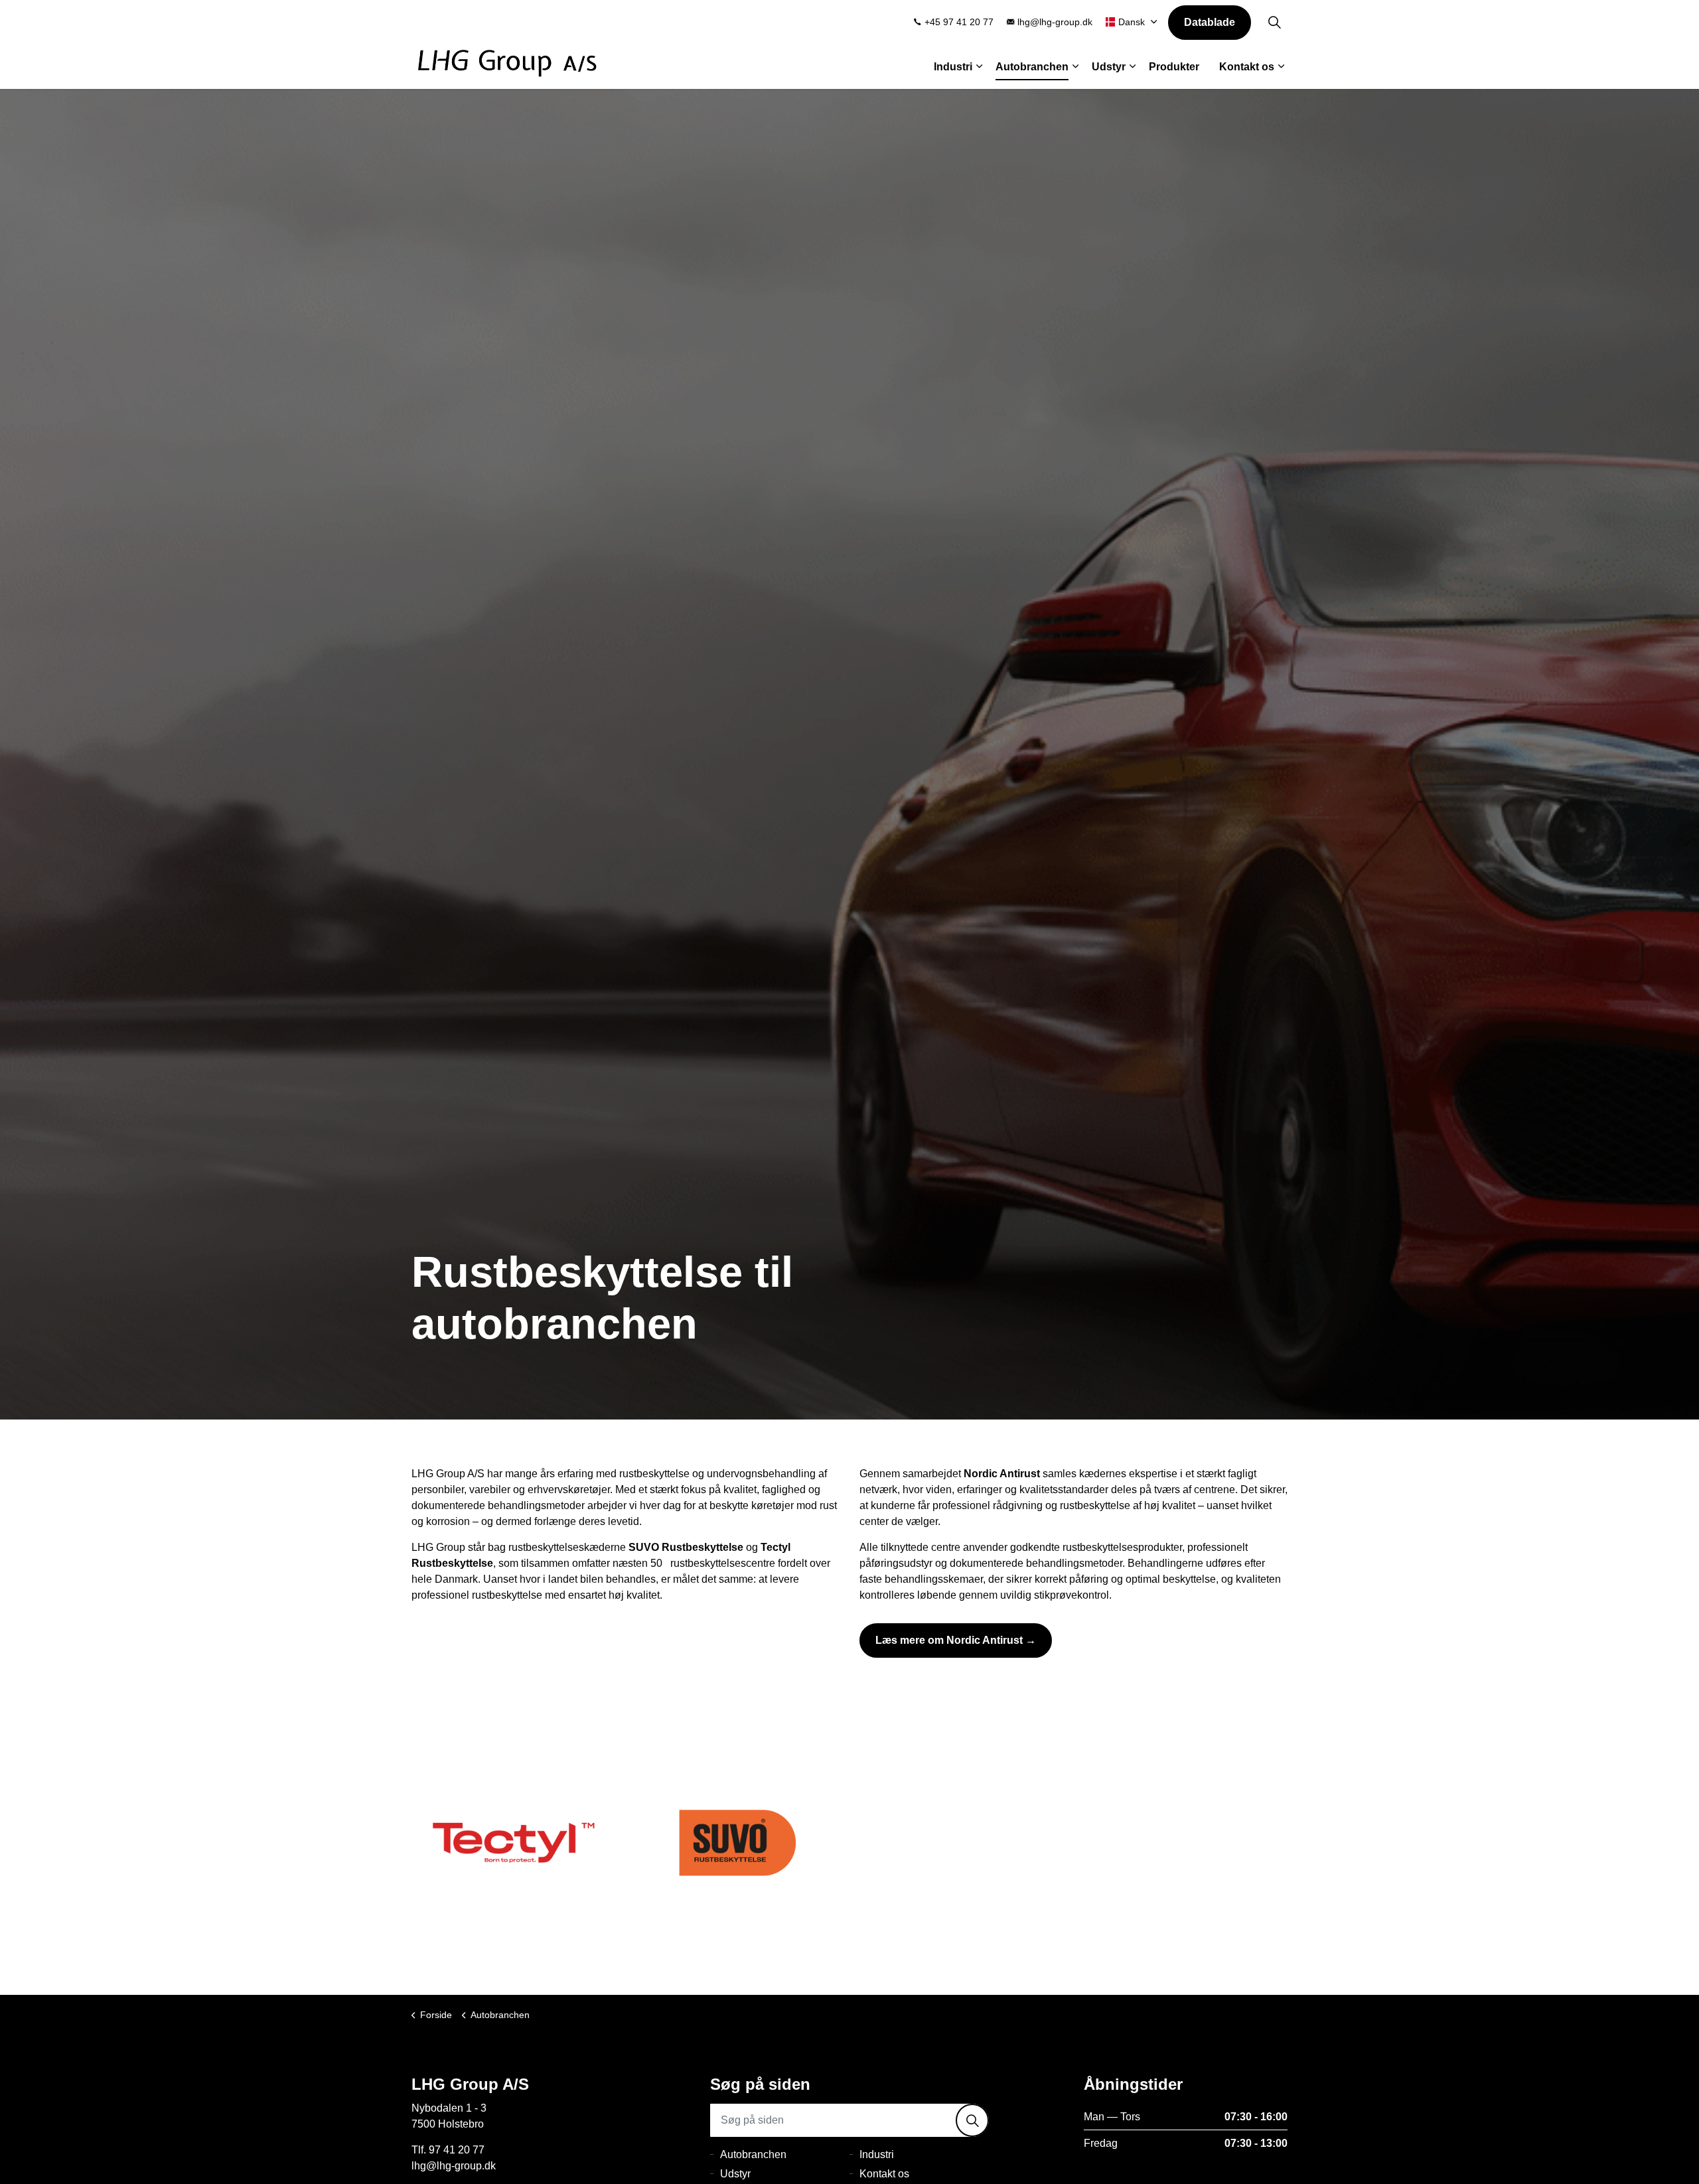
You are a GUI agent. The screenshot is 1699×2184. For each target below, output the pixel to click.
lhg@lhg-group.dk (1055, 22)
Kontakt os (1247, 67)
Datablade (1210, 22)
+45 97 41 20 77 (959, 22)
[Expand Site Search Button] (1274, 22)
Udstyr (1109, 67)
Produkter (1174, 67)
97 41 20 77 (457, 2150)
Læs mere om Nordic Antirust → (956, 1640)
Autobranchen (1032, 67)
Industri (953, 67)
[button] (972, 2120)
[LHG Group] (508, 63)
